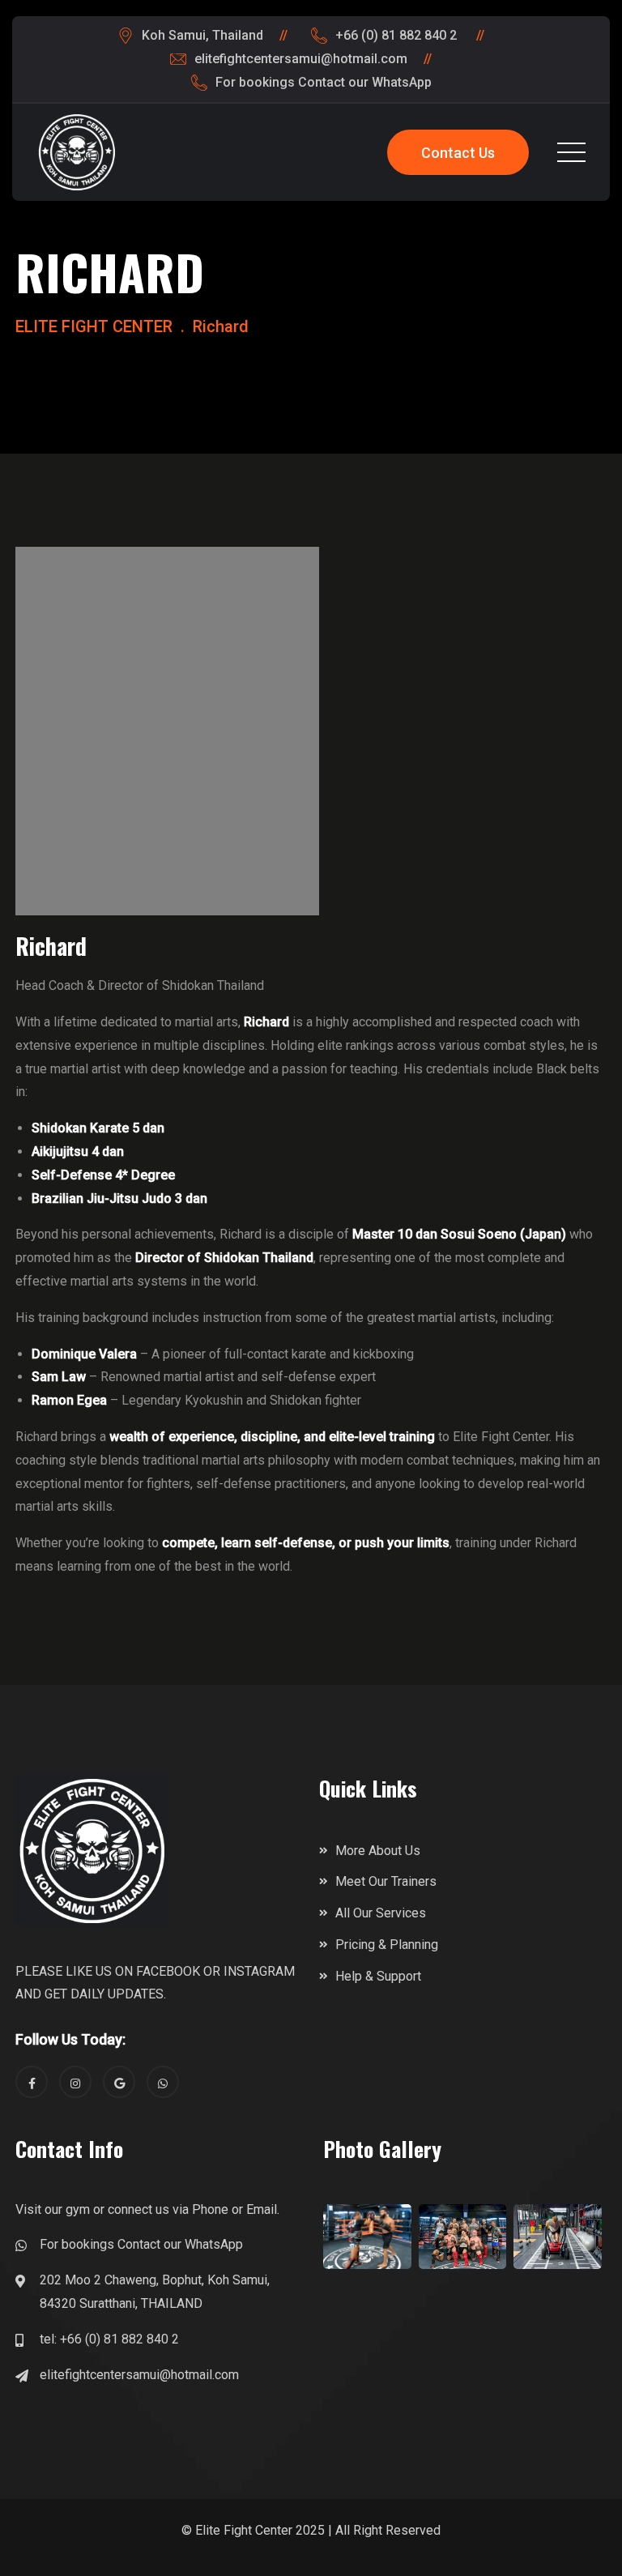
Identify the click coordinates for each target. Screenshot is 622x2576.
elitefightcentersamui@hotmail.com (301, 59)
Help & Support (378, 1976)
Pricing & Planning (387, 1945)
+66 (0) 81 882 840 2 (398, 35)
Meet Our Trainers (386, 1881)
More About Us (378, 1851)
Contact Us (458, 153)
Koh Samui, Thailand (202, 35)
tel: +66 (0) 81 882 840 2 (109, 2339)
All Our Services (381, 1913)
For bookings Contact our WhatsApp (324, 82)
